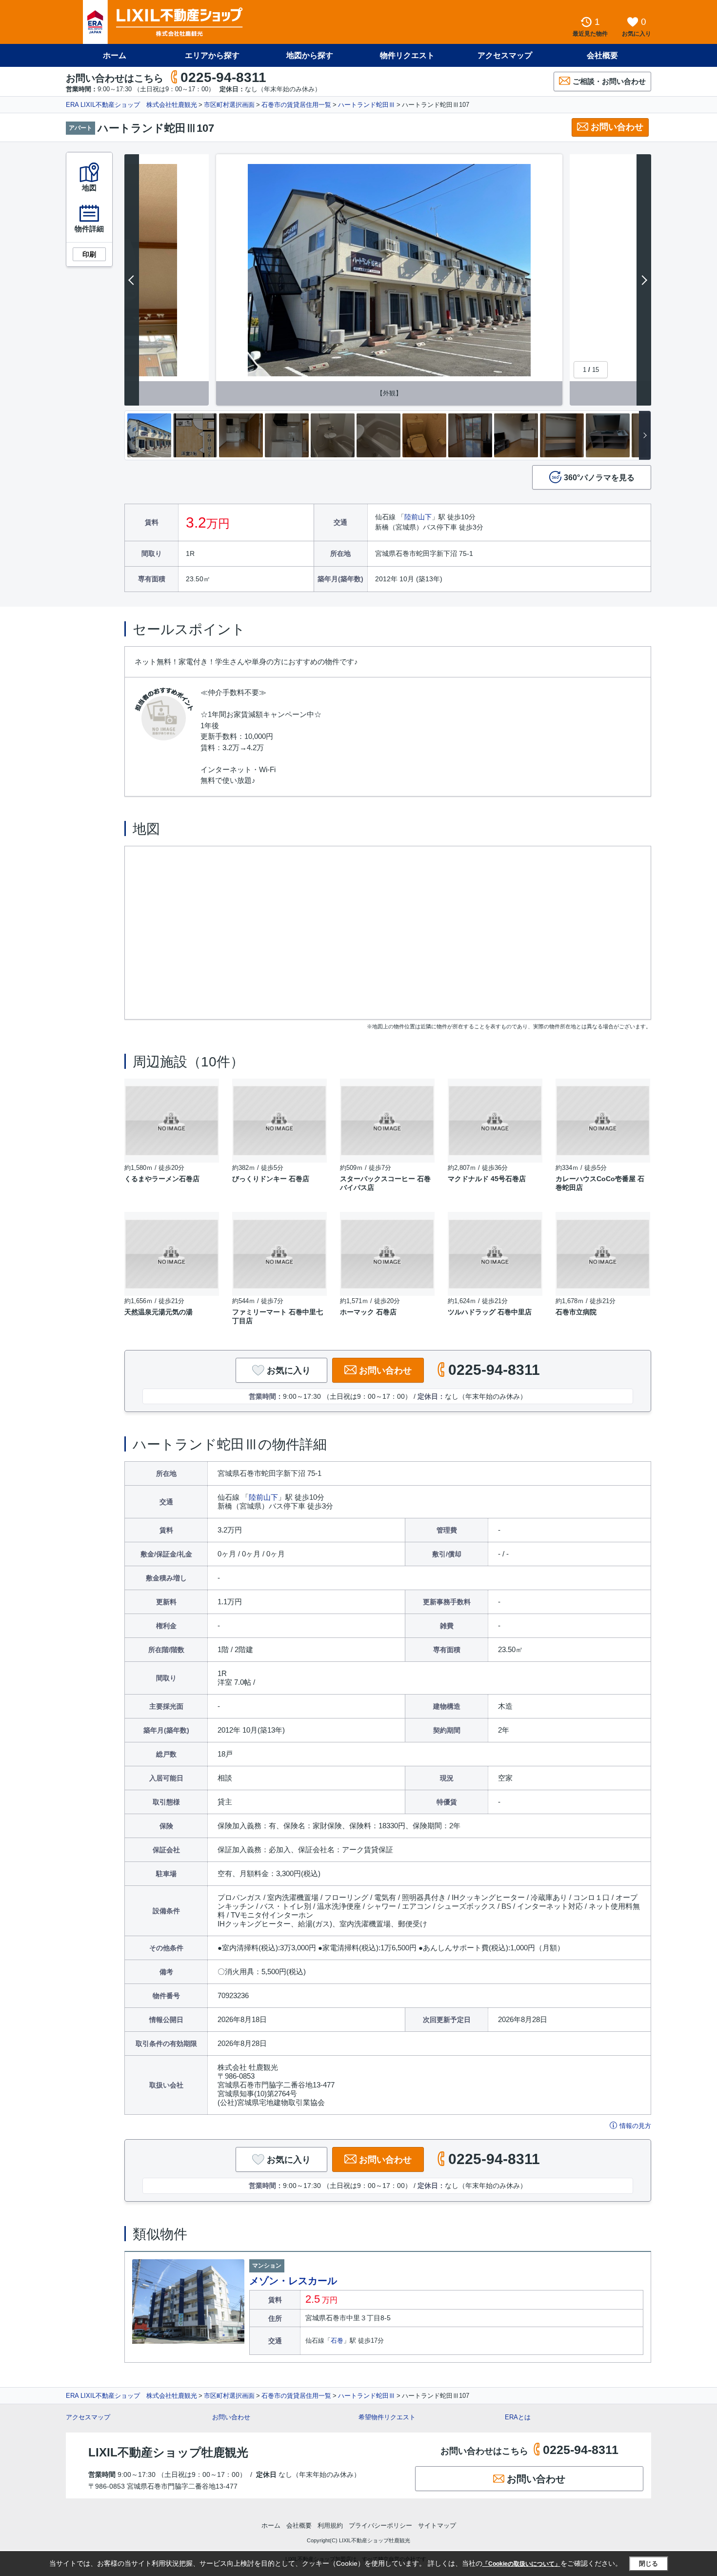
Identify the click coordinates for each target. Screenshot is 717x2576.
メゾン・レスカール (293, 2281)
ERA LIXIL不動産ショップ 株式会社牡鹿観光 (131, 105)
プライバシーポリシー (380, 2525)
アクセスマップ (88, 2417)
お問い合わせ (617, 127)
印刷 (89, 254)
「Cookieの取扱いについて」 (521, 2564)
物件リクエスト (407, 55)
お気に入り (289, 1370)
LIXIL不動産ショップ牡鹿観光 (168, 2452)
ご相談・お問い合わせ (609, 81)
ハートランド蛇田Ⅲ (367, 105)
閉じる (648, 2564)
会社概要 (602, 55)
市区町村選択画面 (229, 105)
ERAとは (518, 2417)
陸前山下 (418, 517)
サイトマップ (437, 2525)
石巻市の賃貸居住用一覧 (296, 105)
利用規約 (330, 2525)
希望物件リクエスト (387, 2417)
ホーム (115, 55)
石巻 (337, 2341)
